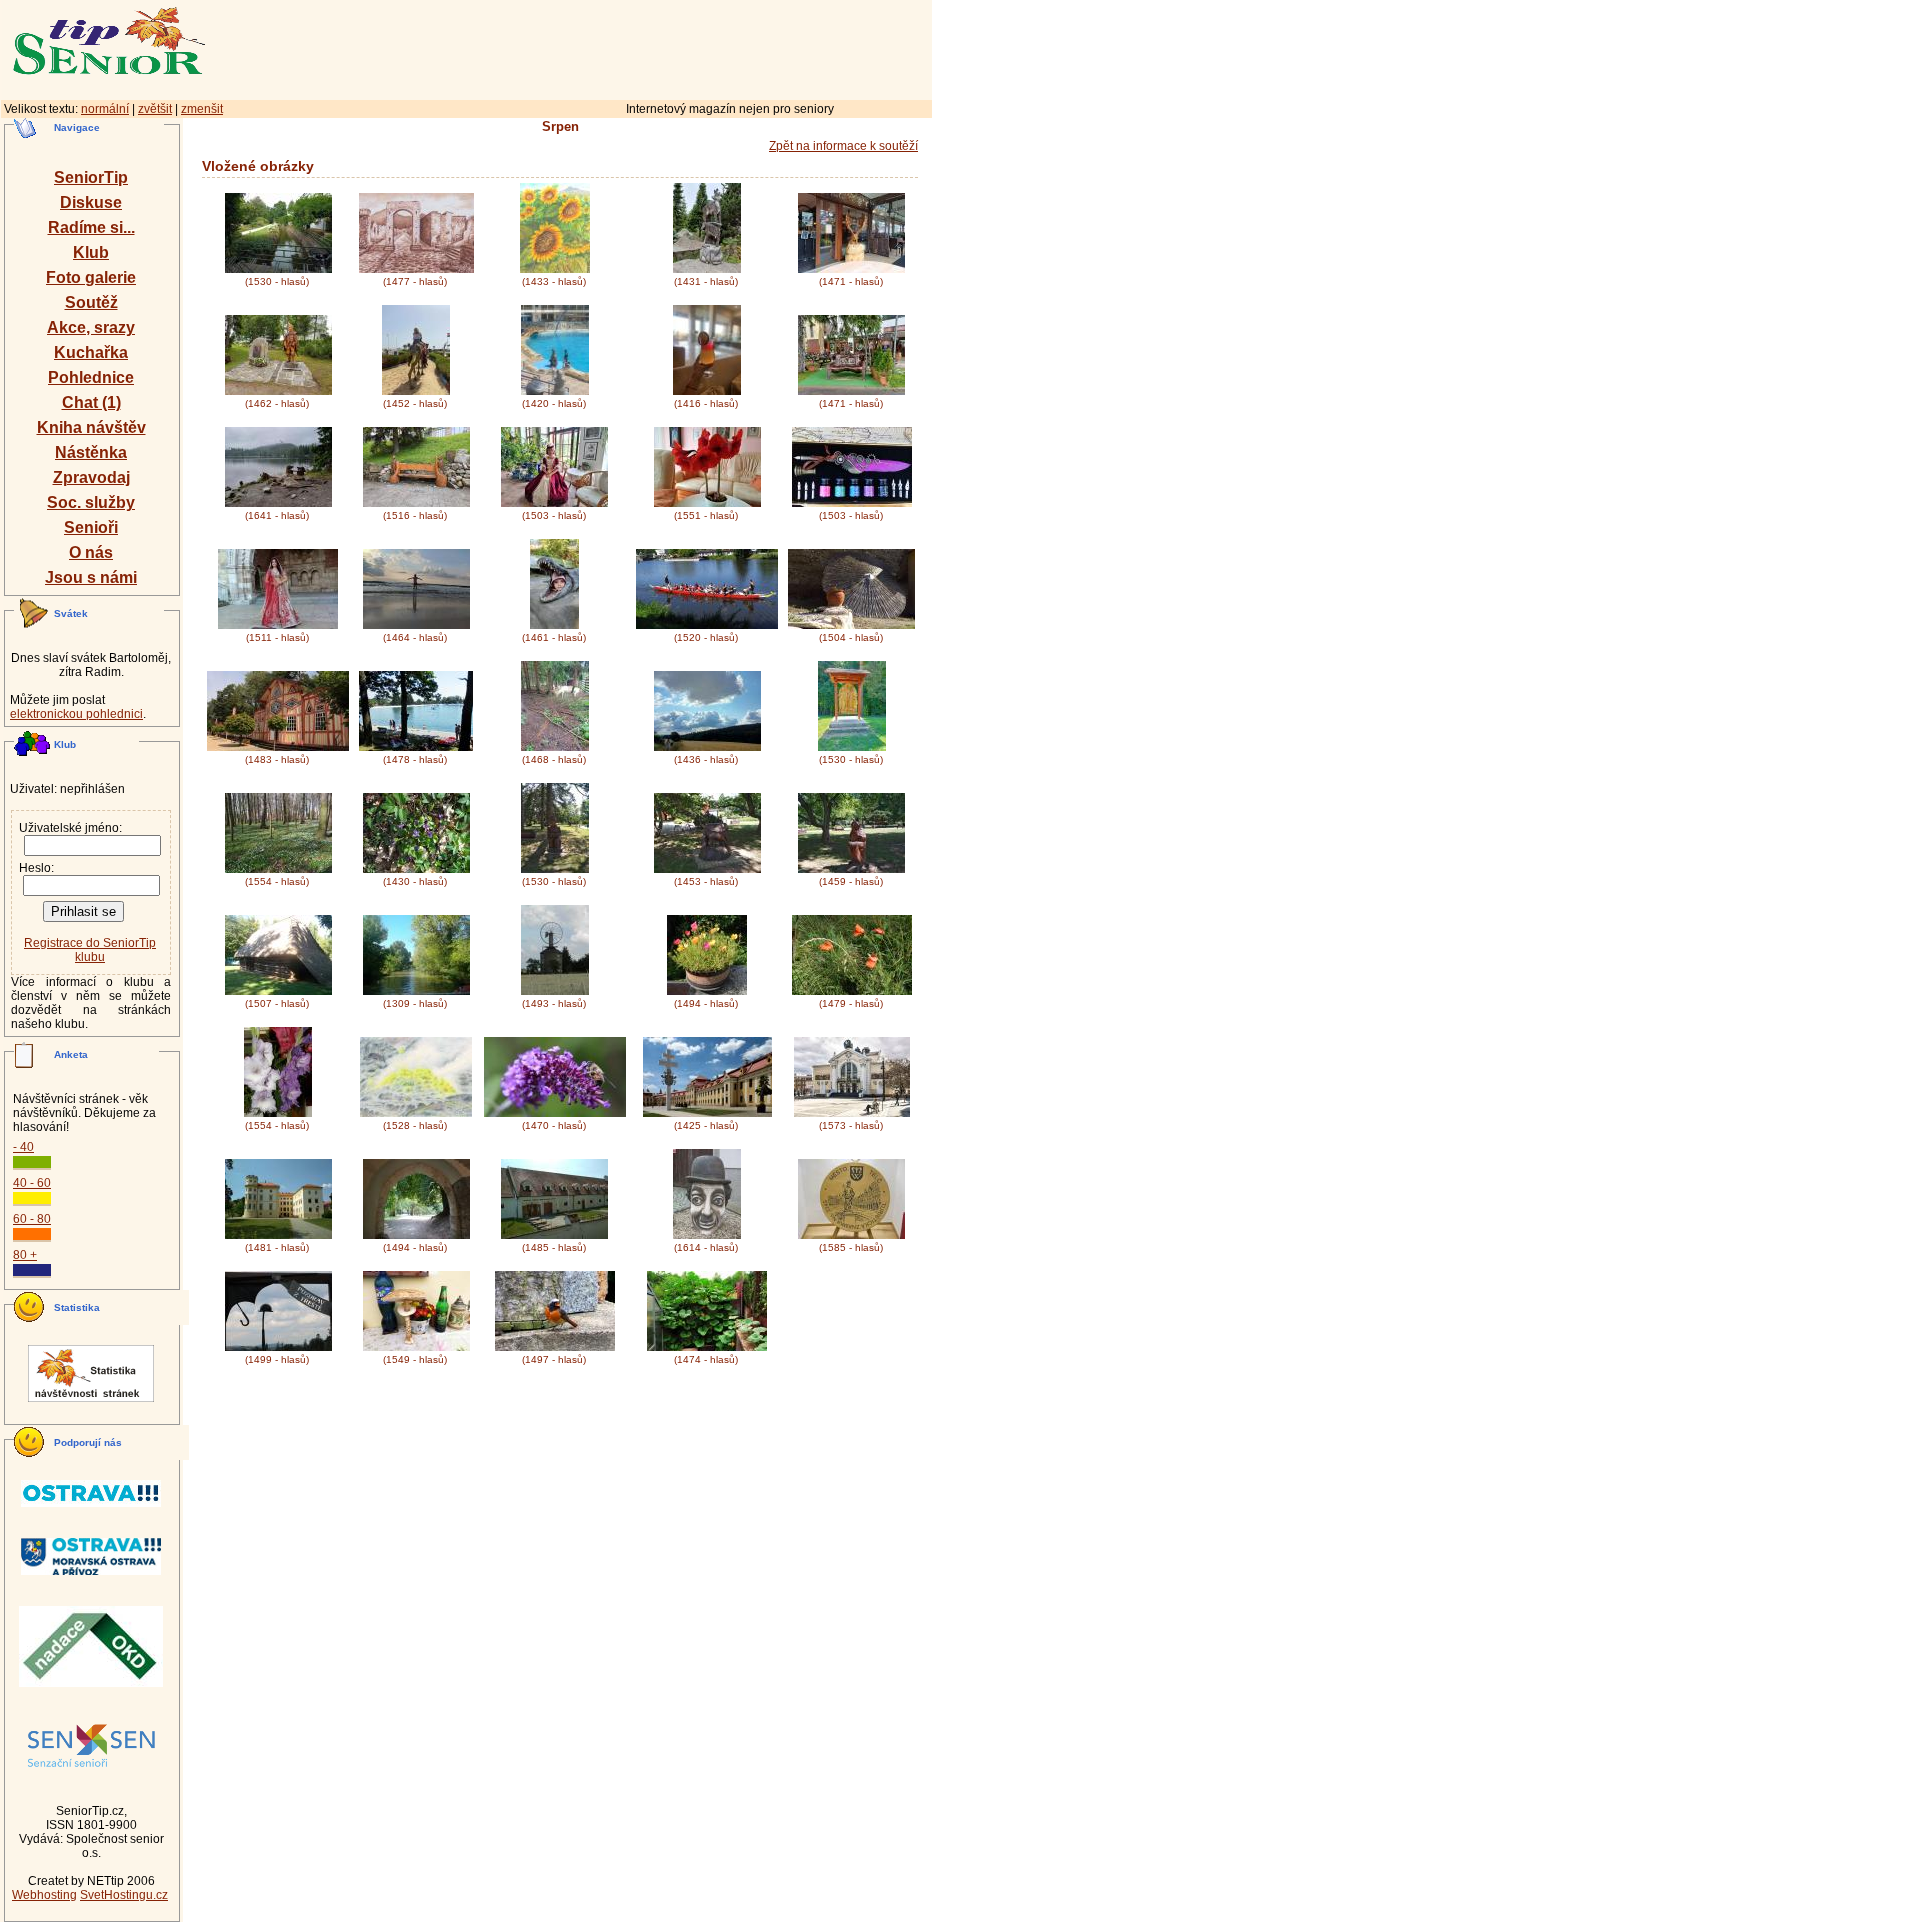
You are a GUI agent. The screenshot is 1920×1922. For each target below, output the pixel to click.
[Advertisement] (655, 47)
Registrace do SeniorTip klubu (90, 950)
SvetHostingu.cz (124, 1895)
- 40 (23, 1147)
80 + (25, 1255)
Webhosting (44, 1895)
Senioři (91, 527)
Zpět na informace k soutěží (843, 146)
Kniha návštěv (91, 427)
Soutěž (91, 302)
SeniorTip (91, 177)
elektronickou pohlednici (76, 714)
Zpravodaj (91, 477)
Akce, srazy (91, 327)
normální (105, 109)
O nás (91, 552)
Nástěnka (91, 452)
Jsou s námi (91, 577)
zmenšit (202, 109)
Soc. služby (91, 502)
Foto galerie (91, 277)
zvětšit (155, 109)
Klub (91, 252)
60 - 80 (32, 1219)
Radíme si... (91, 227)
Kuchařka (91, 352)
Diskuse (91, 202)
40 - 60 (32, 1183)
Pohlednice (91, 377)
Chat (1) (91, 402)
